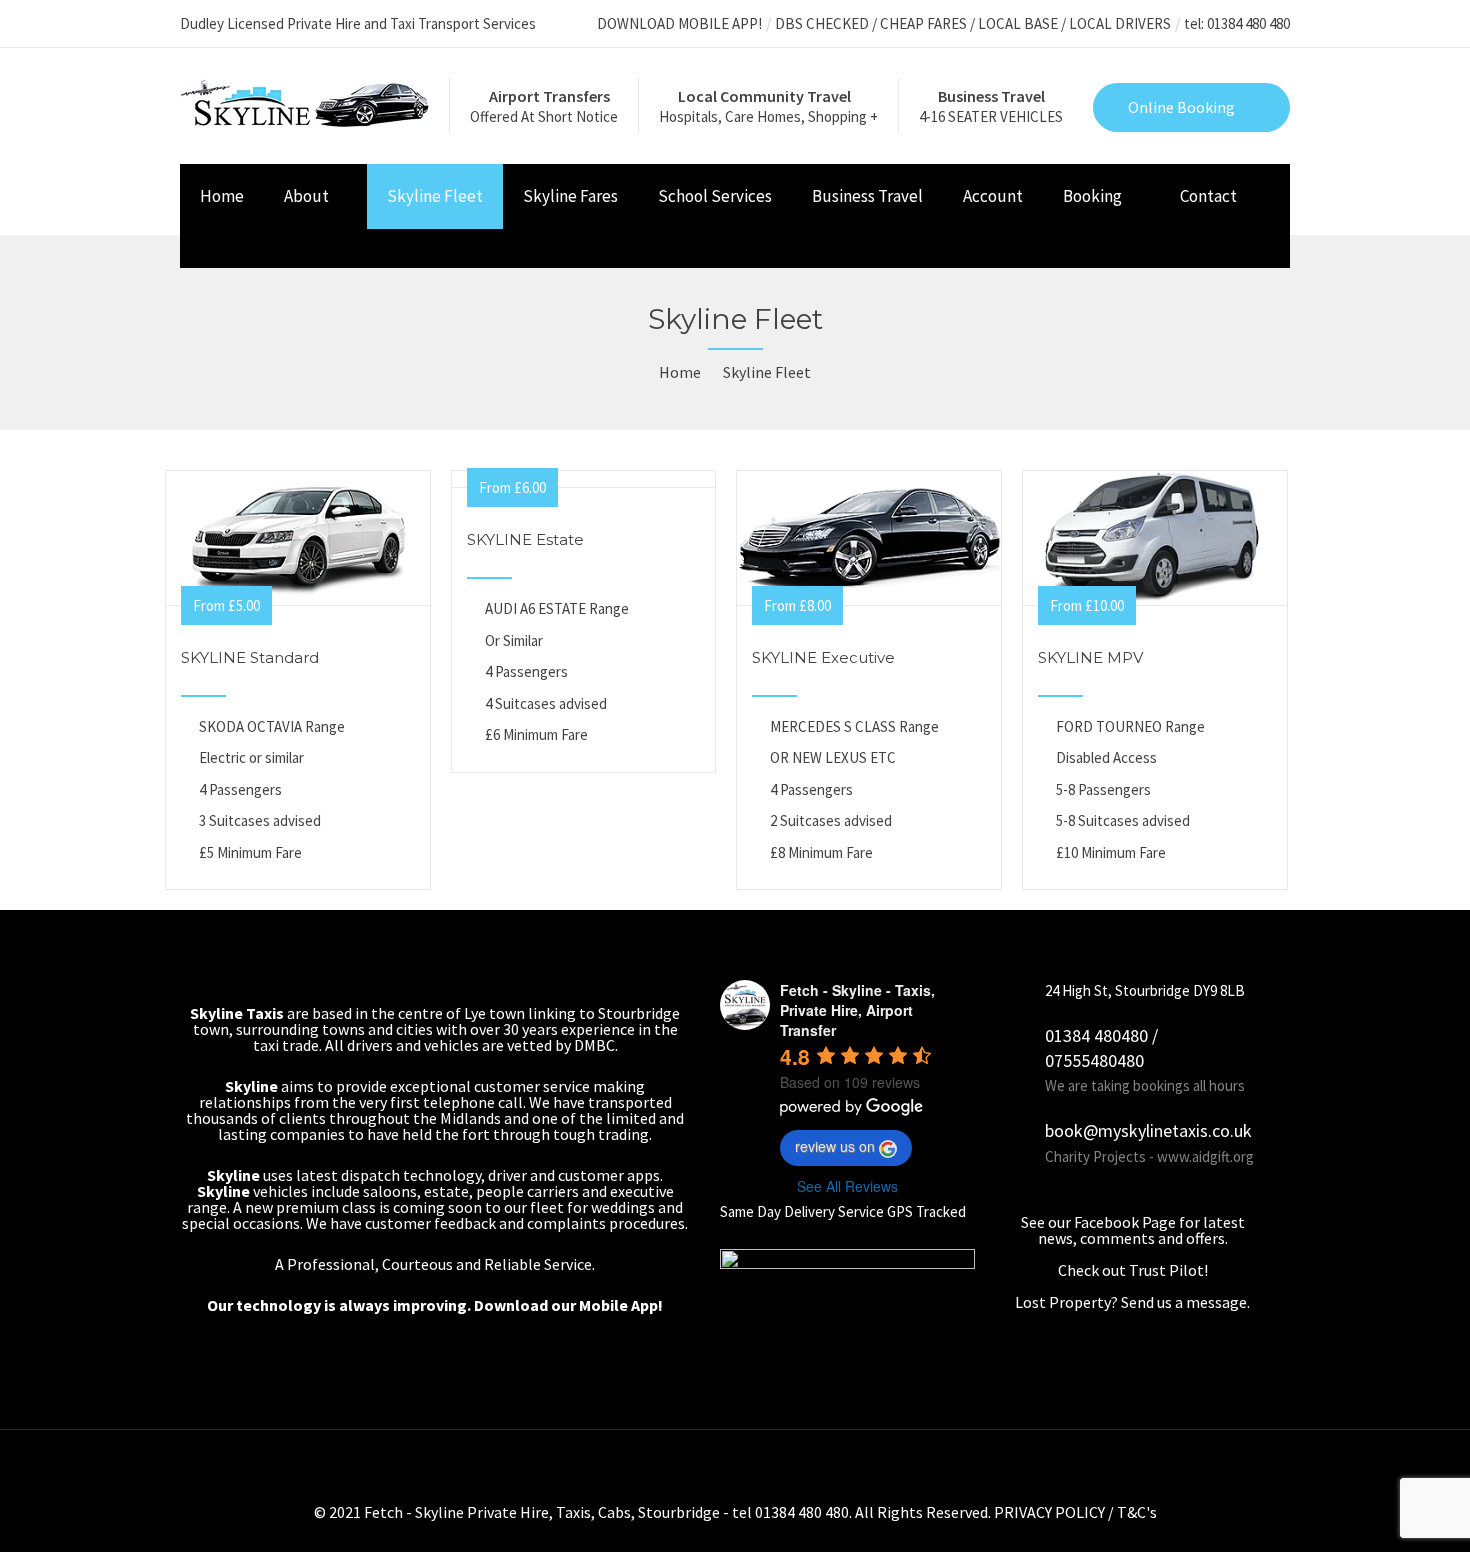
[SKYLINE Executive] (869, 597)
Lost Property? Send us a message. (1132, 1302)
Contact (1208, 196)
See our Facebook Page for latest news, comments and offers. (1133, 1230)
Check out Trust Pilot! (1133, 1270)
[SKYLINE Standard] (298, 597)
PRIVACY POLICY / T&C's (1075, 1512)
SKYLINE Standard (250, 657)
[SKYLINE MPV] (1155, 597)
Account (993, 196)
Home (222, 196)
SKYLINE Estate (525, 539)
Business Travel (867, 196)
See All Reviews (847, 1186)
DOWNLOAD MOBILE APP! (679, 23)
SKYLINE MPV (1090, 657)
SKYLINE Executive (823, 657)
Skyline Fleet (435, 196)
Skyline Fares (570, 196)
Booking (1092, 196)
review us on (835, 1146)
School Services (715, 196)
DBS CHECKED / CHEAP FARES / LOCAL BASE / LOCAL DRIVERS (973, 23)
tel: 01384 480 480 (1237, 23)
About (306, 196)
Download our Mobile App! (568, 1305)
